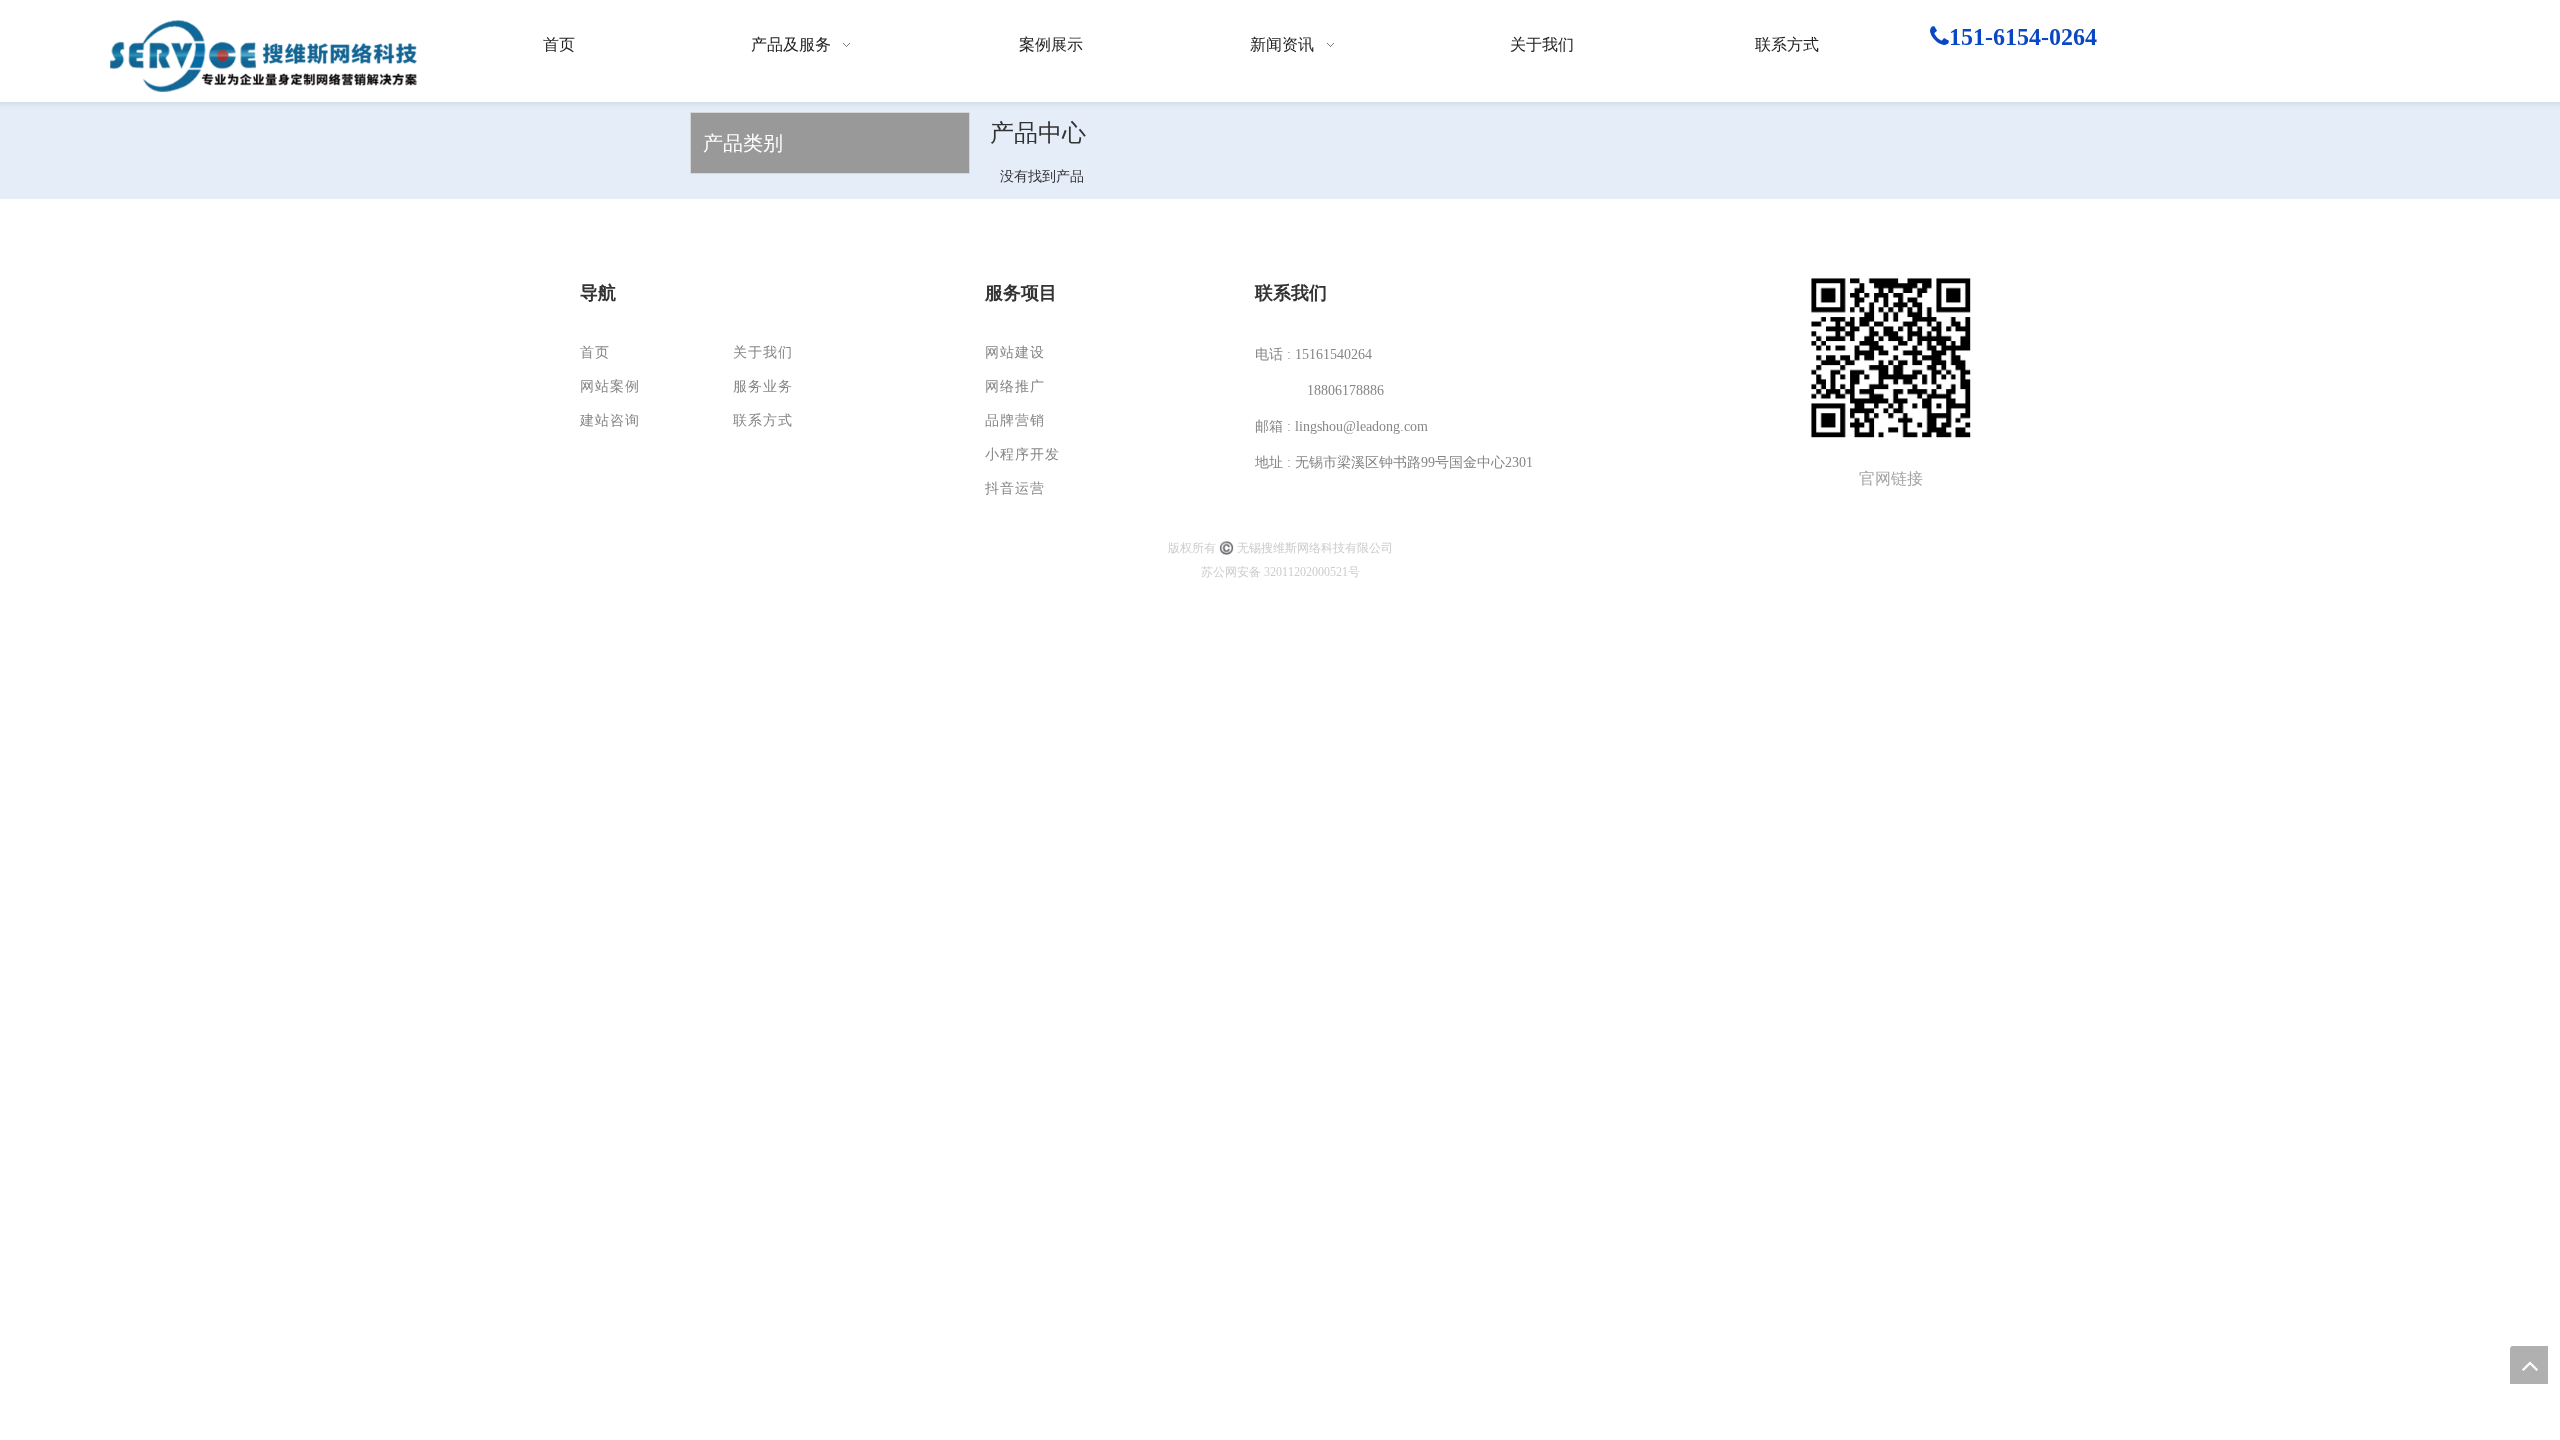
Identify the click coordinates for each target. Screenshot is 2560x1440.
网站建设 (1015, 352)
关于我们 (763, 352)
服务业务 (763, 386)
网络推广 (1015, 386)
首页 (595, 352)
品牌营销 (1015, 420)
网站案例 (610, 386)
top (2529, 1365)
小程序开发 (1022, 454)
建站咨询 (610, 420)
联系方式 (763, 420)
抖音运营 (1015, 488)
